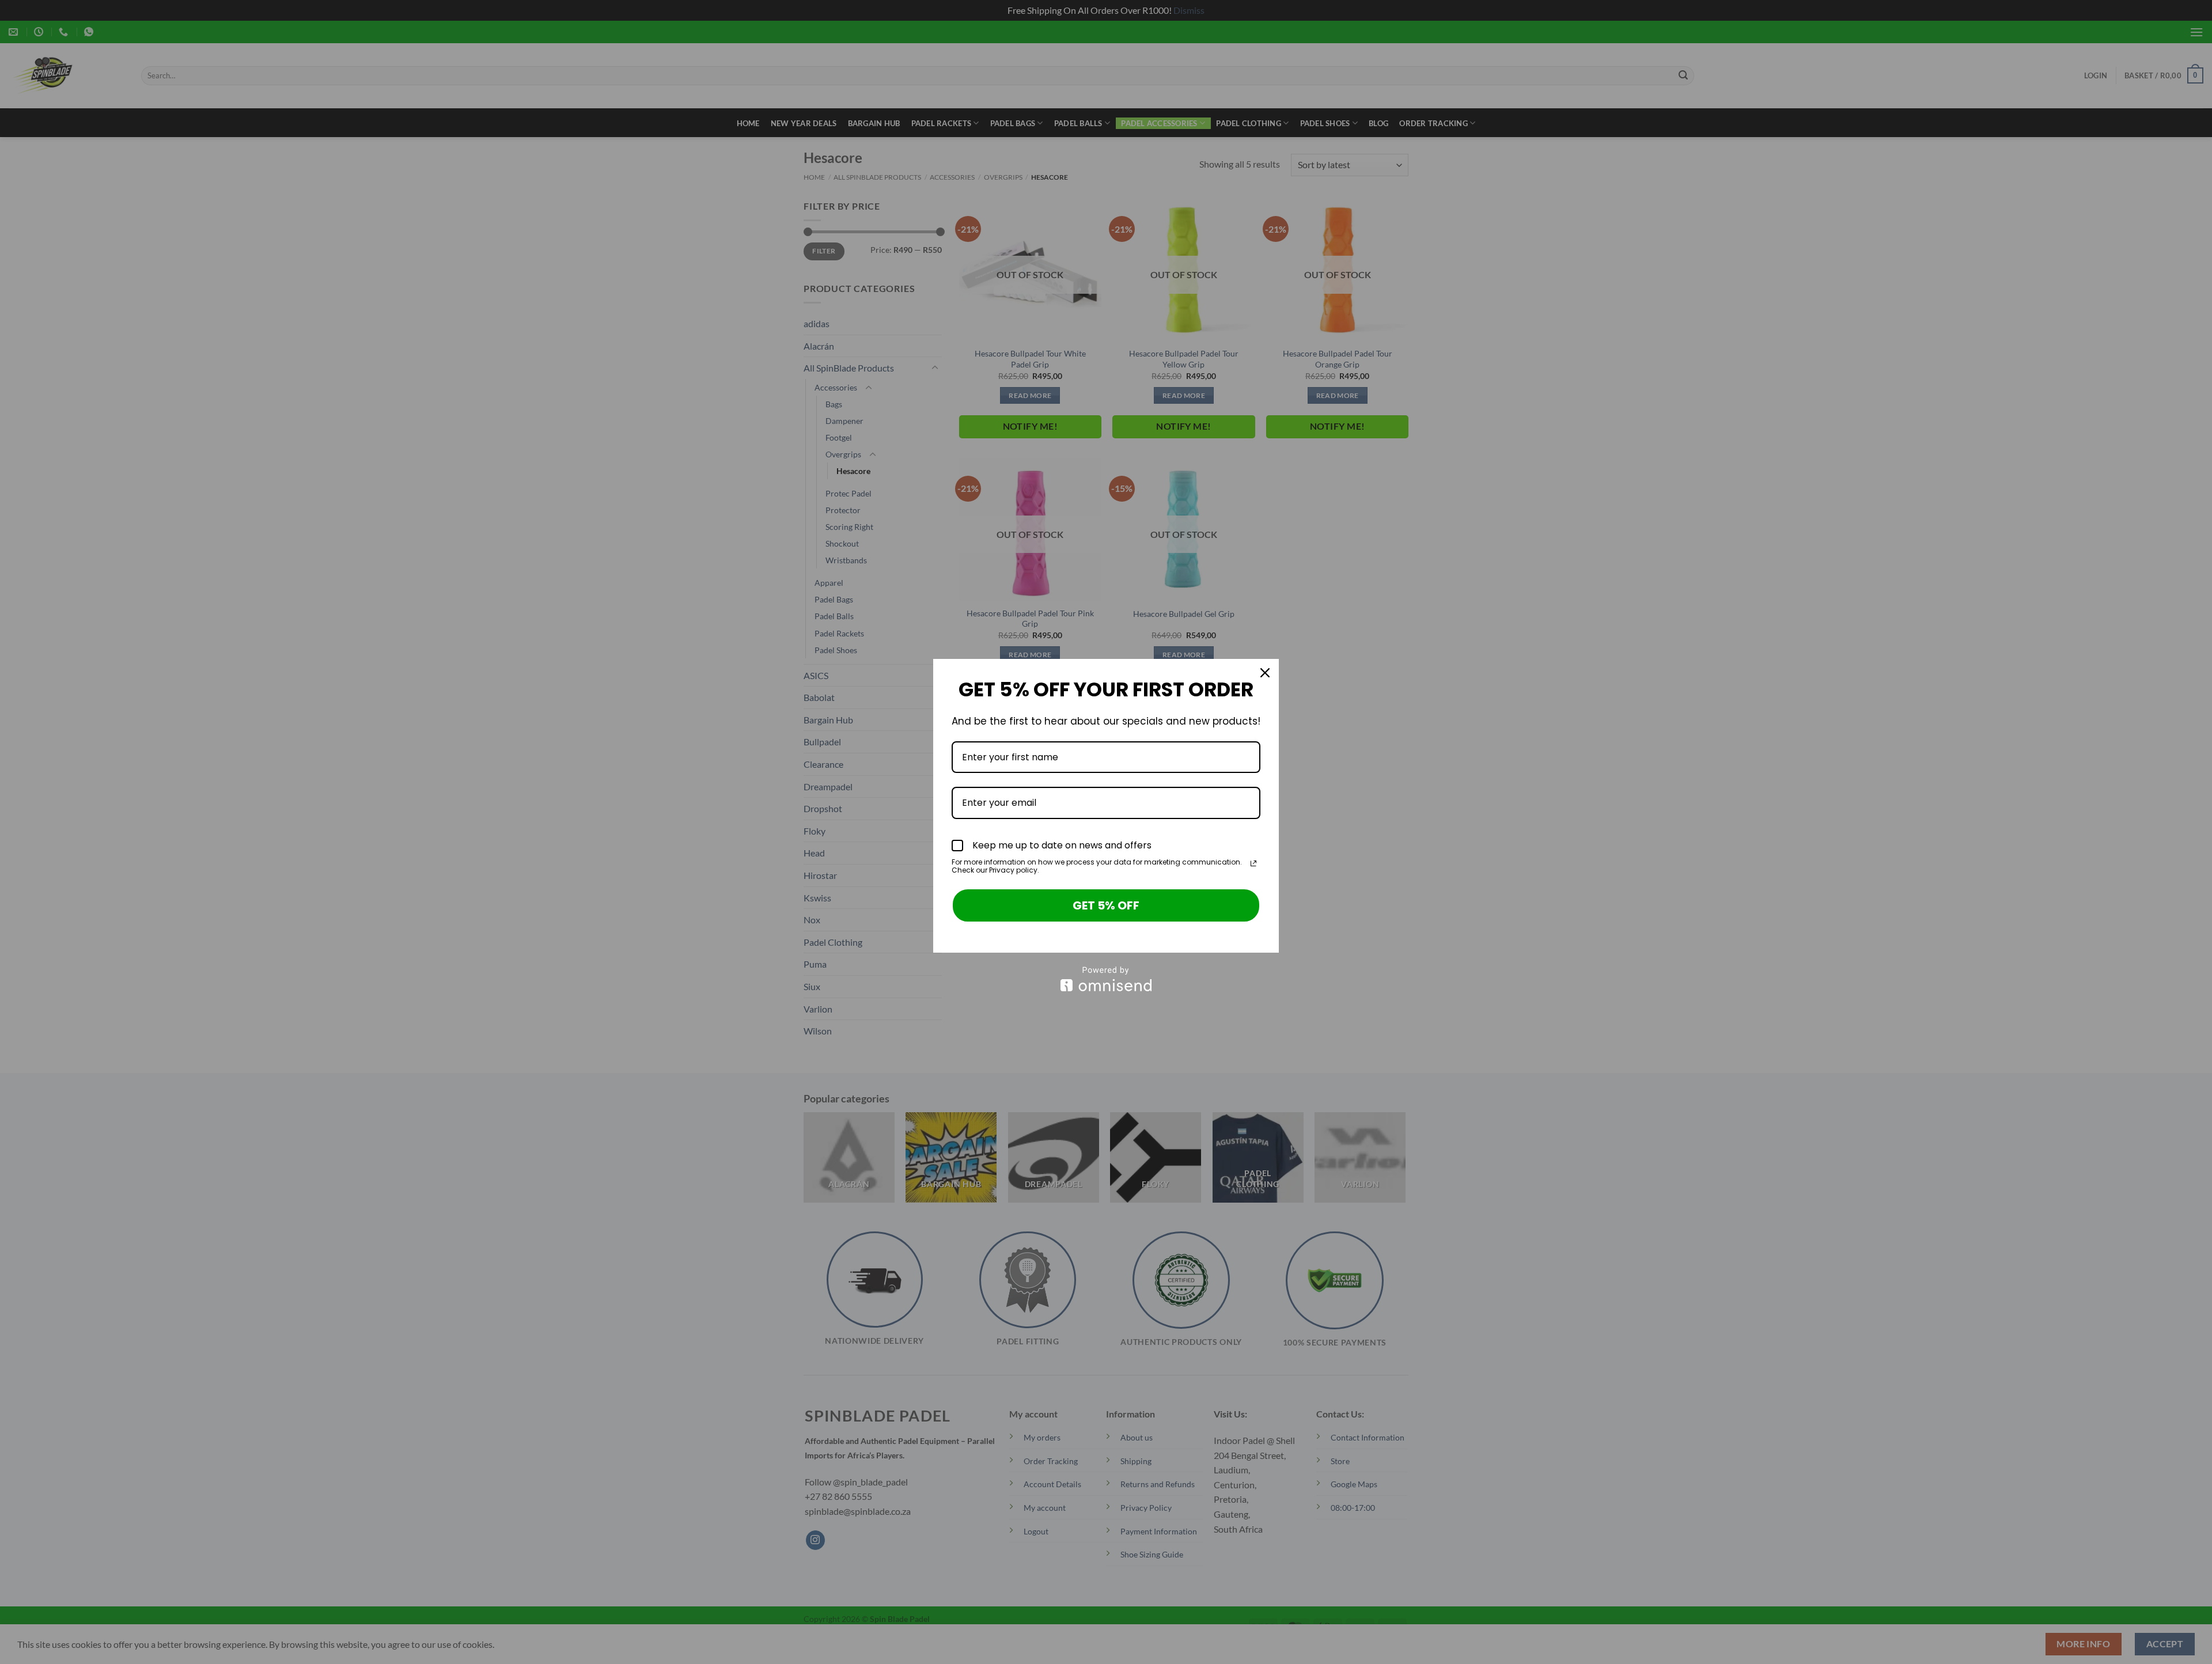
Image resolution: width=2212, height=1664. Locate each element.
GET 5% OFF (1106, 905)
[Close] (1265, 673)
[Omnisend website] (1106, 979)
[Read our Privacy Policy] (1253, 863)
